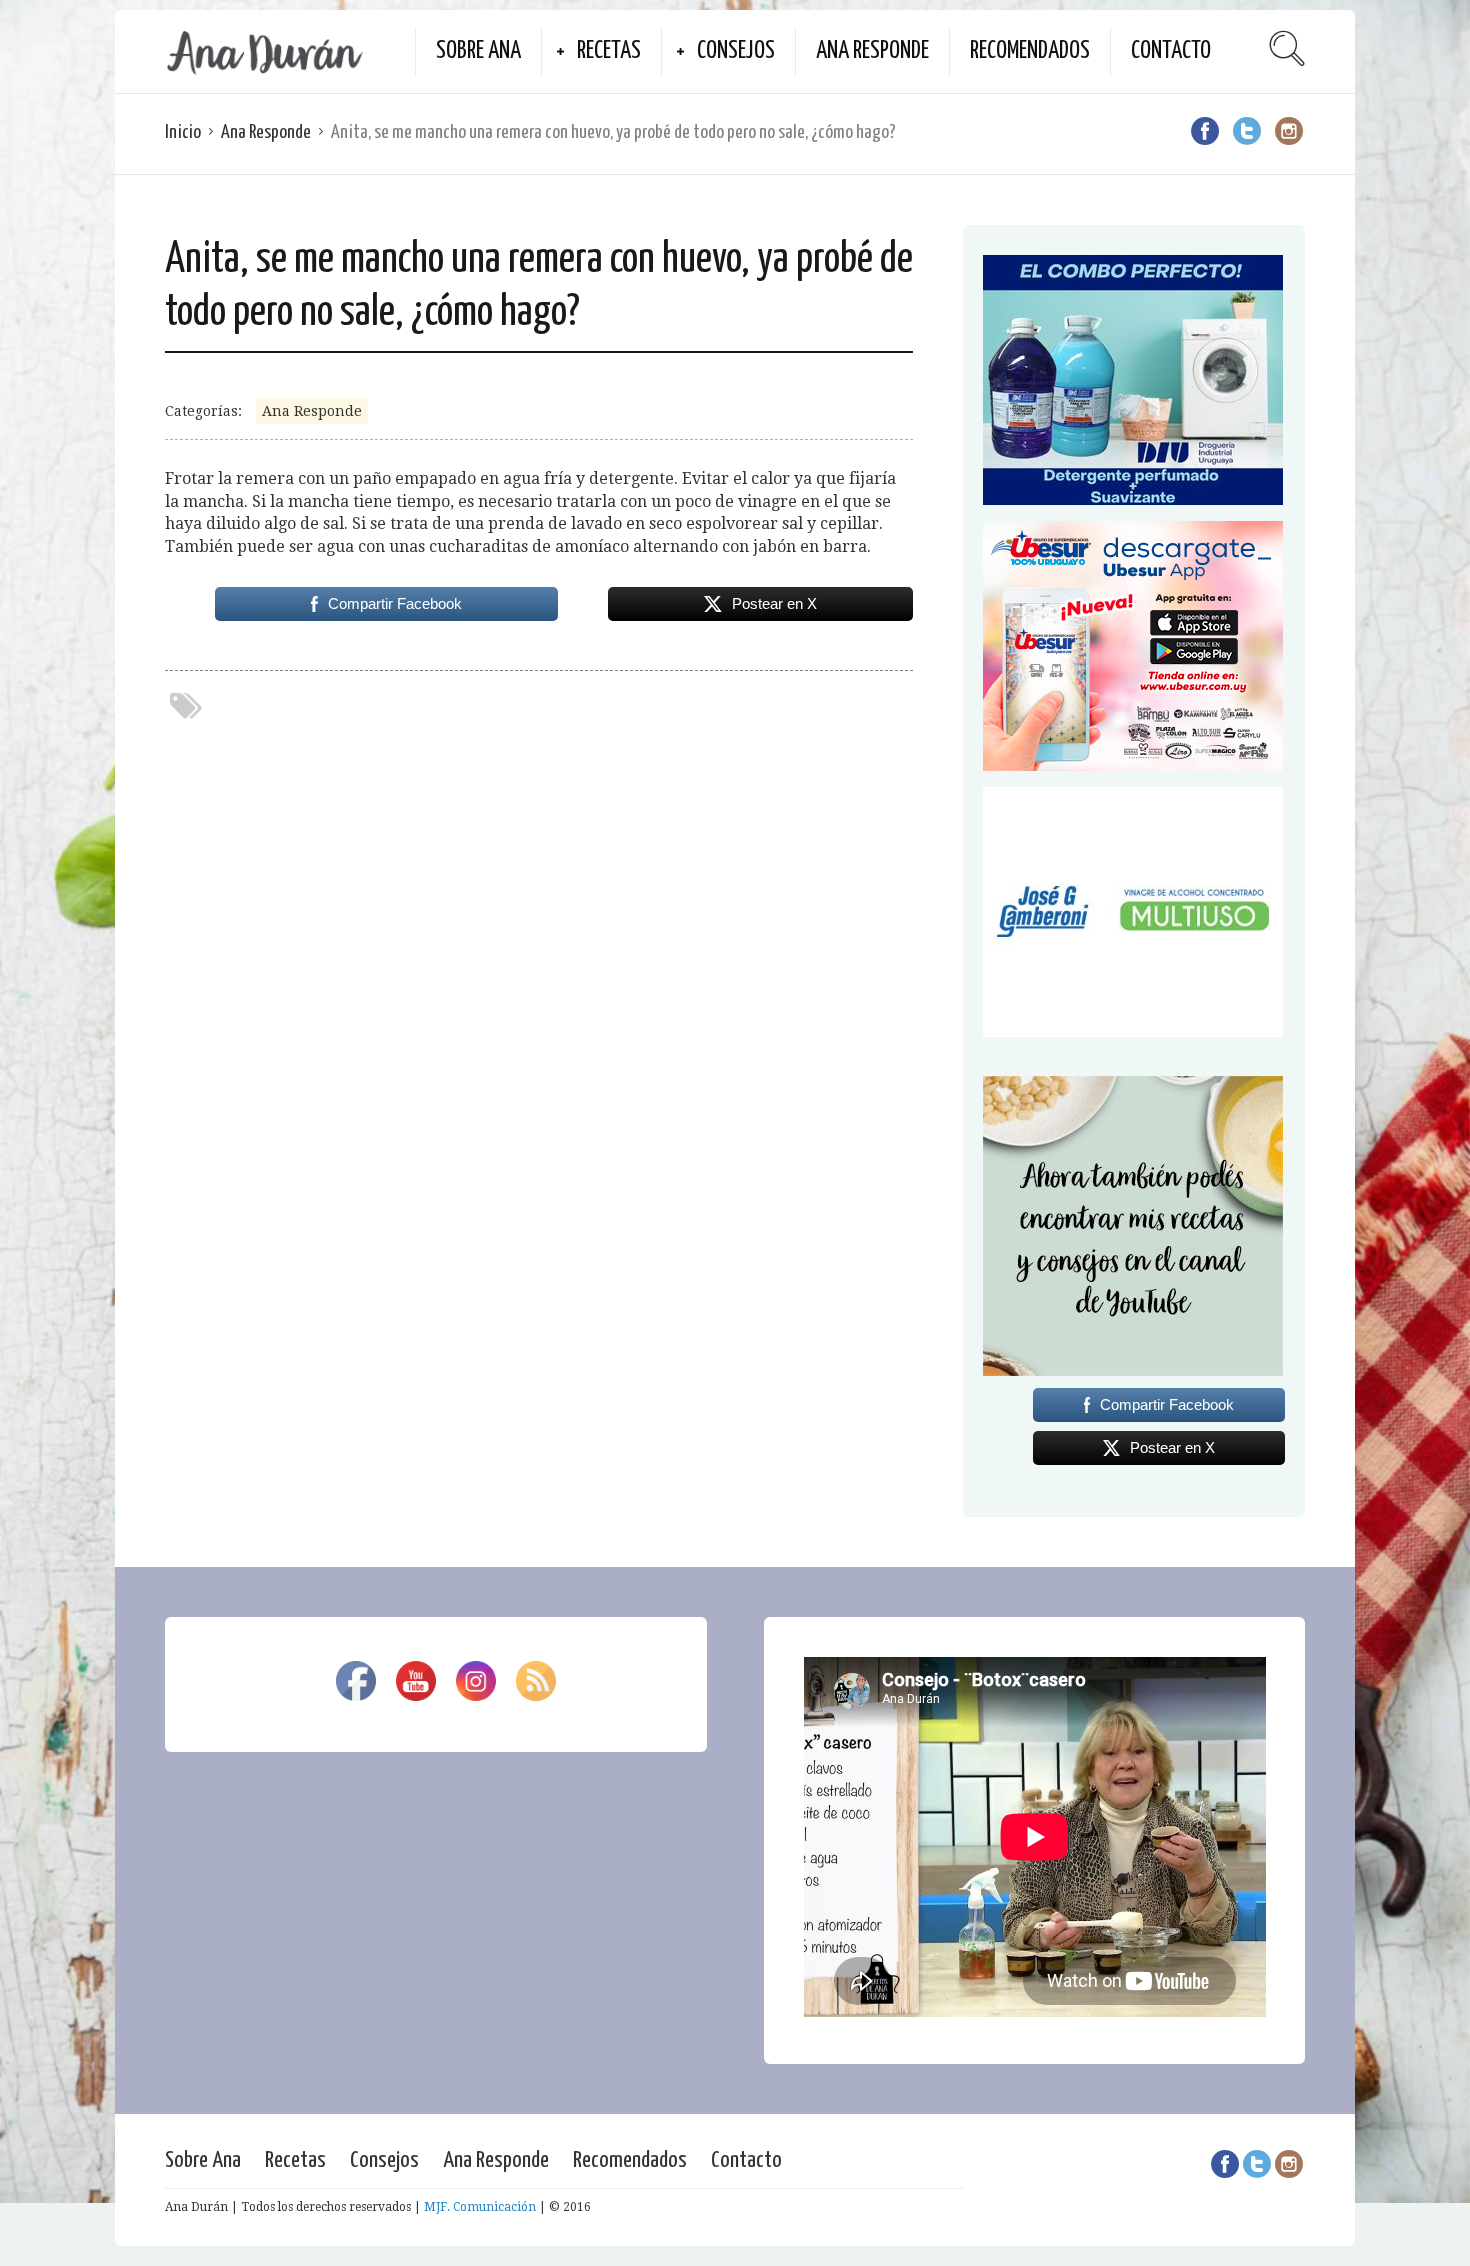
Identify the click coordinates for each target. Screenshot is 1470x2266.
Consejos (736, 51)
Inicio (183, 132)
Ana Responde (872, 51)
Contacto (1171, 51)
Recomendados (1030, 51)
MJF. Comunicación (480, 2207)
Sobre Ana (478, 51)
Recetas (609, 51)
